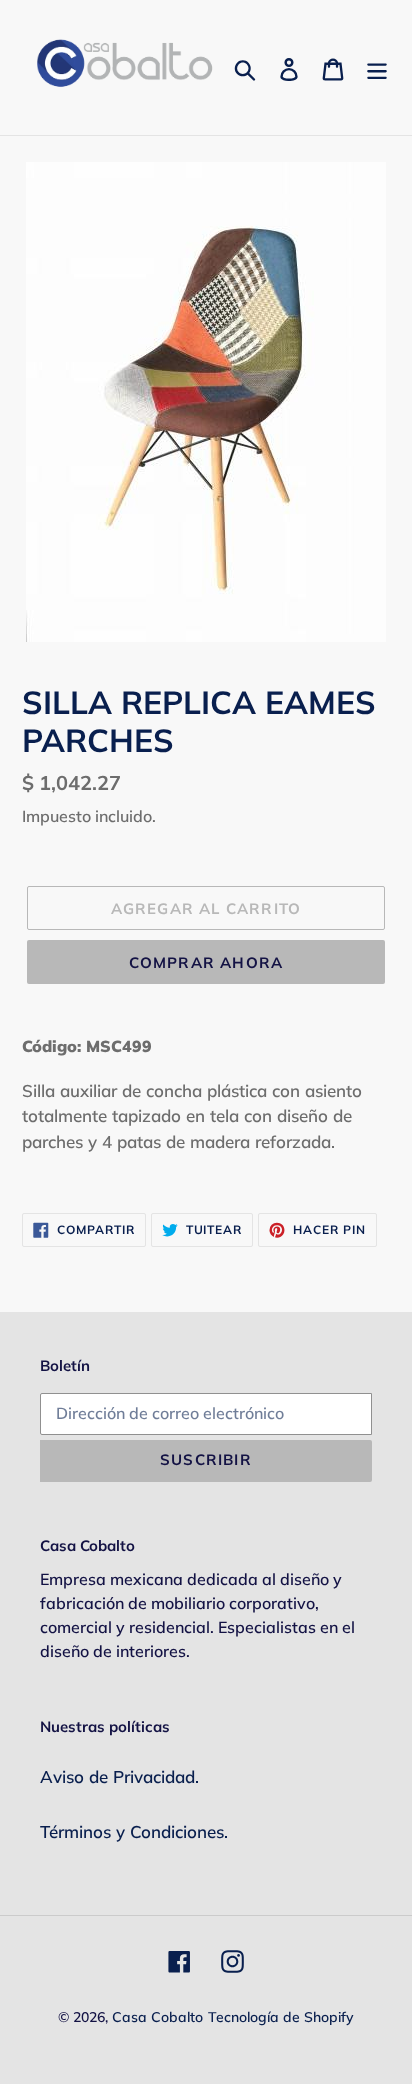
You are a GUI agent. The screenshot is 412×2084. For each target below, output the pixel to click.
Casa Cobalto (157, 2017)
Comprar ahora (206, 962)
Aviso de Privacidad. (119, 1776)
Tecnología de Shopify (281, 2017)
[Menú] (377, 68)
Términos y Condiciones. (134, 1831)
